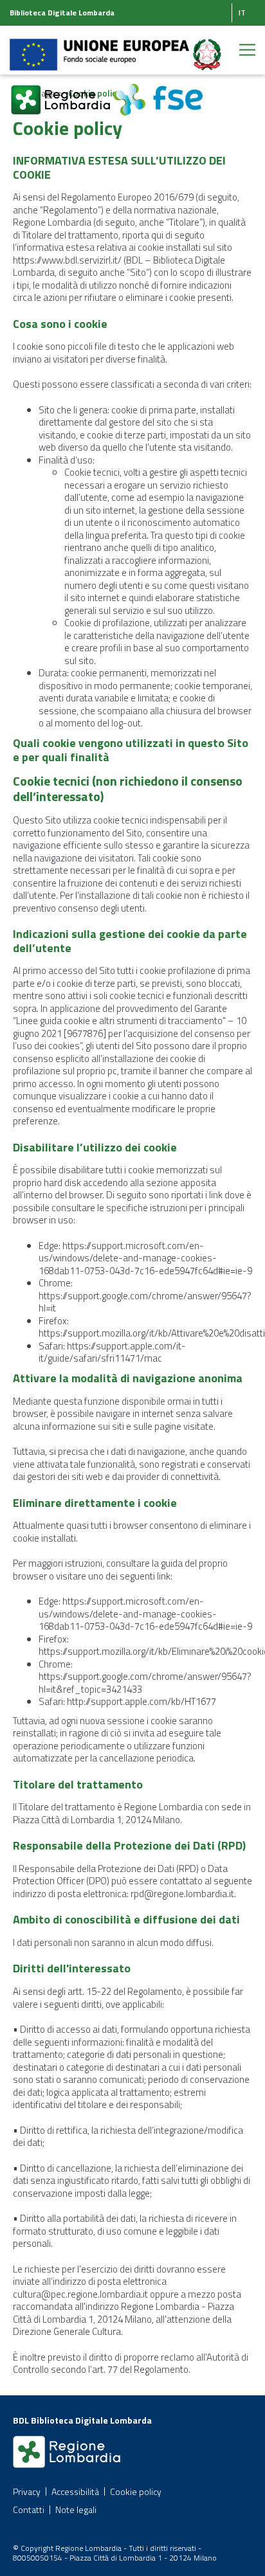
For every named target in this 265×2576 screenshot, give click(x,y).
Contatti (29, 2509)
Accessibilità (75, 2491)
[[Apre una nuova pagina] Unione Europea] (100, 47)
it (242, 13)
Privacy (27, 2491)
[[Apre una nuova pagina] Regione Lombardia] (61, 92)
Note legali (76, 2509)
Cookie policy (136, 2491)
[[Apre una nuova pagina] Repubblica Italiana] (207, 47)
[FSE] (158, 92)
